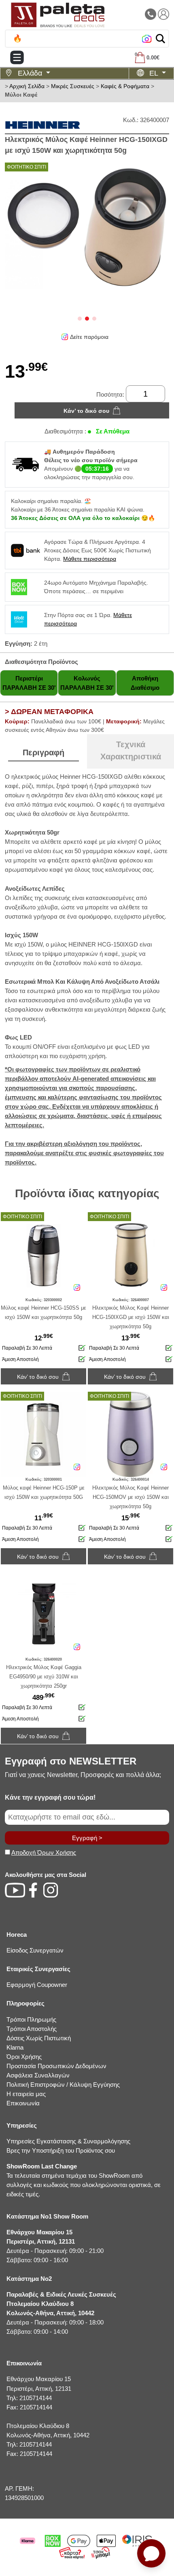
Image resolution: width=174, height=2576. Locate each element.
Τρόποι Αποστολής (32, 2029)
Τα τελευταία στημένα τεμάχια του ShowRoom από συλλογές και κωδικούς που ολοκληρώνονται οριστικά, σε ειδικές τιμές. (84, 2180)
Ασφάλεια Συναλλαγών (38, 2075)
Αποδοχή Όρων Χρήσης (44, 1852)
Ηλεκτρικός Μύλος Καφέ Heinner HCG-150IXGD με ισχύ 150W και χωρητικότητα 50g (131, 1317)
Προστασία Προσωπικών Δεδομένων (56, 2066)
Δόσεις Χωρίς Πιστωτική (39, 2038)
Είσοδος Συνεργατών (35, 1950)
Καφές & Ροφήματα (125, 86)
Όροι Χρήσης (24, 2057)
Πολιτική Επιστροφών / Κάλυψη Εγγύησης (63, 2085)
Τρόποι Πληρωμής (31, 2019)
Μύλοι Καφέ (21, 95)
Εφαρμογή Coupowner (37, 1985)
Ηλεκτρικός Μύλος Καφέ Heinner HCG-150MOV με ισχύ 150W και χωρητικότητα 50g (130, 1497)
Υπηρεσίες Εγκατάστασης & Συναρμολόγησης (68, 2141)
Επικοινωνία (23, 2103)
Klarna (15, 2047)
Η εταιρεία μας (26, 2094)
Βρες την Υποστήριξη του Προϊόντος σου (61, 2150)
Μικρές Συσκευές (73, 86)
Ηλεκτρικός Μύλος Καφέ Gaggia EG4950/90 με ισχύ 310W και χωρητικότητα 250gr (44, 1677)
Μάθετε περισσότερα (90, 559)
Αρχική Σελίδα (27, 86)
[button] (160, 39)
